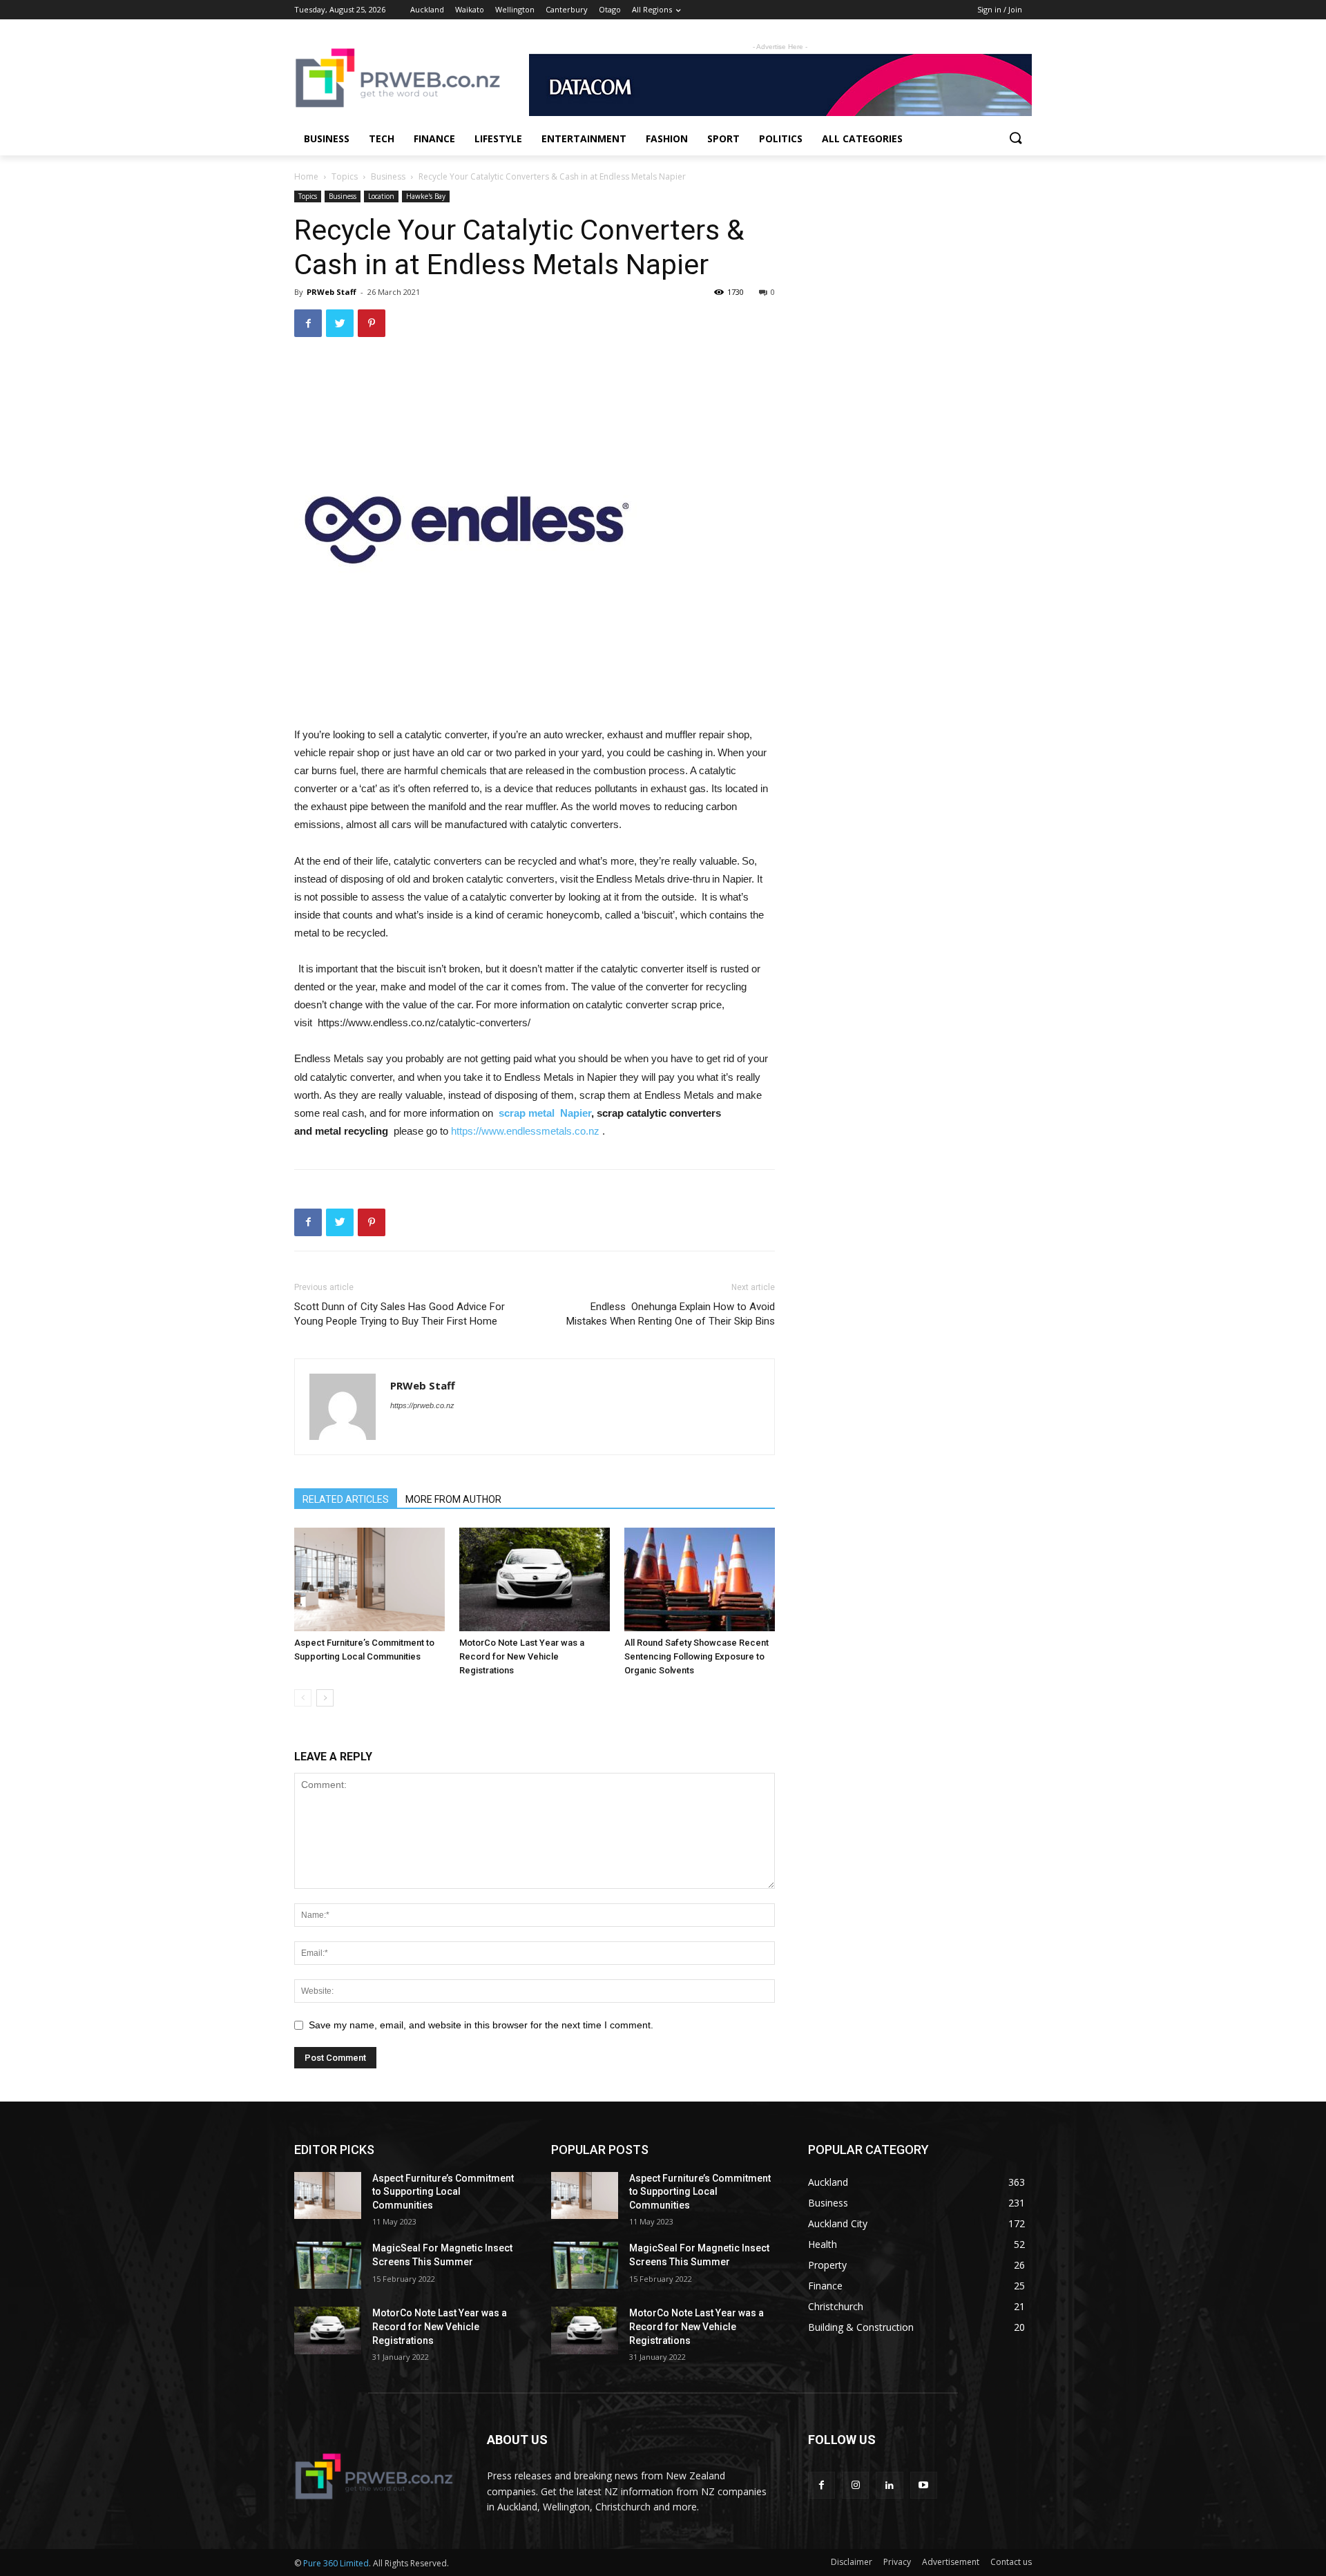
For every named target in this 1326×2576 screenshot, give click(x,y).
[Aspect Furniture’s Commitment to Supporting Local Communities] (369, 1579)
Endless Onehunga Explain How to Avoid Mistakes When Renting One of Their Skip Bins (671, 1314)
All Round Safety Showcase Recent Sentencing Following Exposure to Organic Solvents (696, 1656)
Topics (345, 176)
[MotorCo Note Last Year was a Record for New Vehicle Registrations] (535, 1579)
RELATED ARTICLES (346, 1499)
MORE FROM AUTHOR (453, 1499)
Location (381, 196)
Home (306, 176)
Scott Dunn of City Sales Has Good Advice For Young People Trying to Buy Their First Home (400, 1314)
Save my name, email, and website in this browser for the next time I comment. (481, 2025)
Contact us (1011, 2562)
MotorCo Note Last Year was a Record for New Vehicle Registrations (522, 1656)
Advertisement (951, 2562)
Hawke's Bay (426, 196)
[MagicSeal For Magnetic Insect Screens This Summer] (328, 2265)
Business (388, 176)
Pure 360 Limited (336, 2563)
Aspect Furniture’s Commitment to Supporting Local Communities (443, 2192)
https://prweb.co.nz (422, 1405)
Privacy (897, 2562)
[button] (1015, 139)
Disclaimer (852, 2562)
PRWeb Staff (331, 292)
